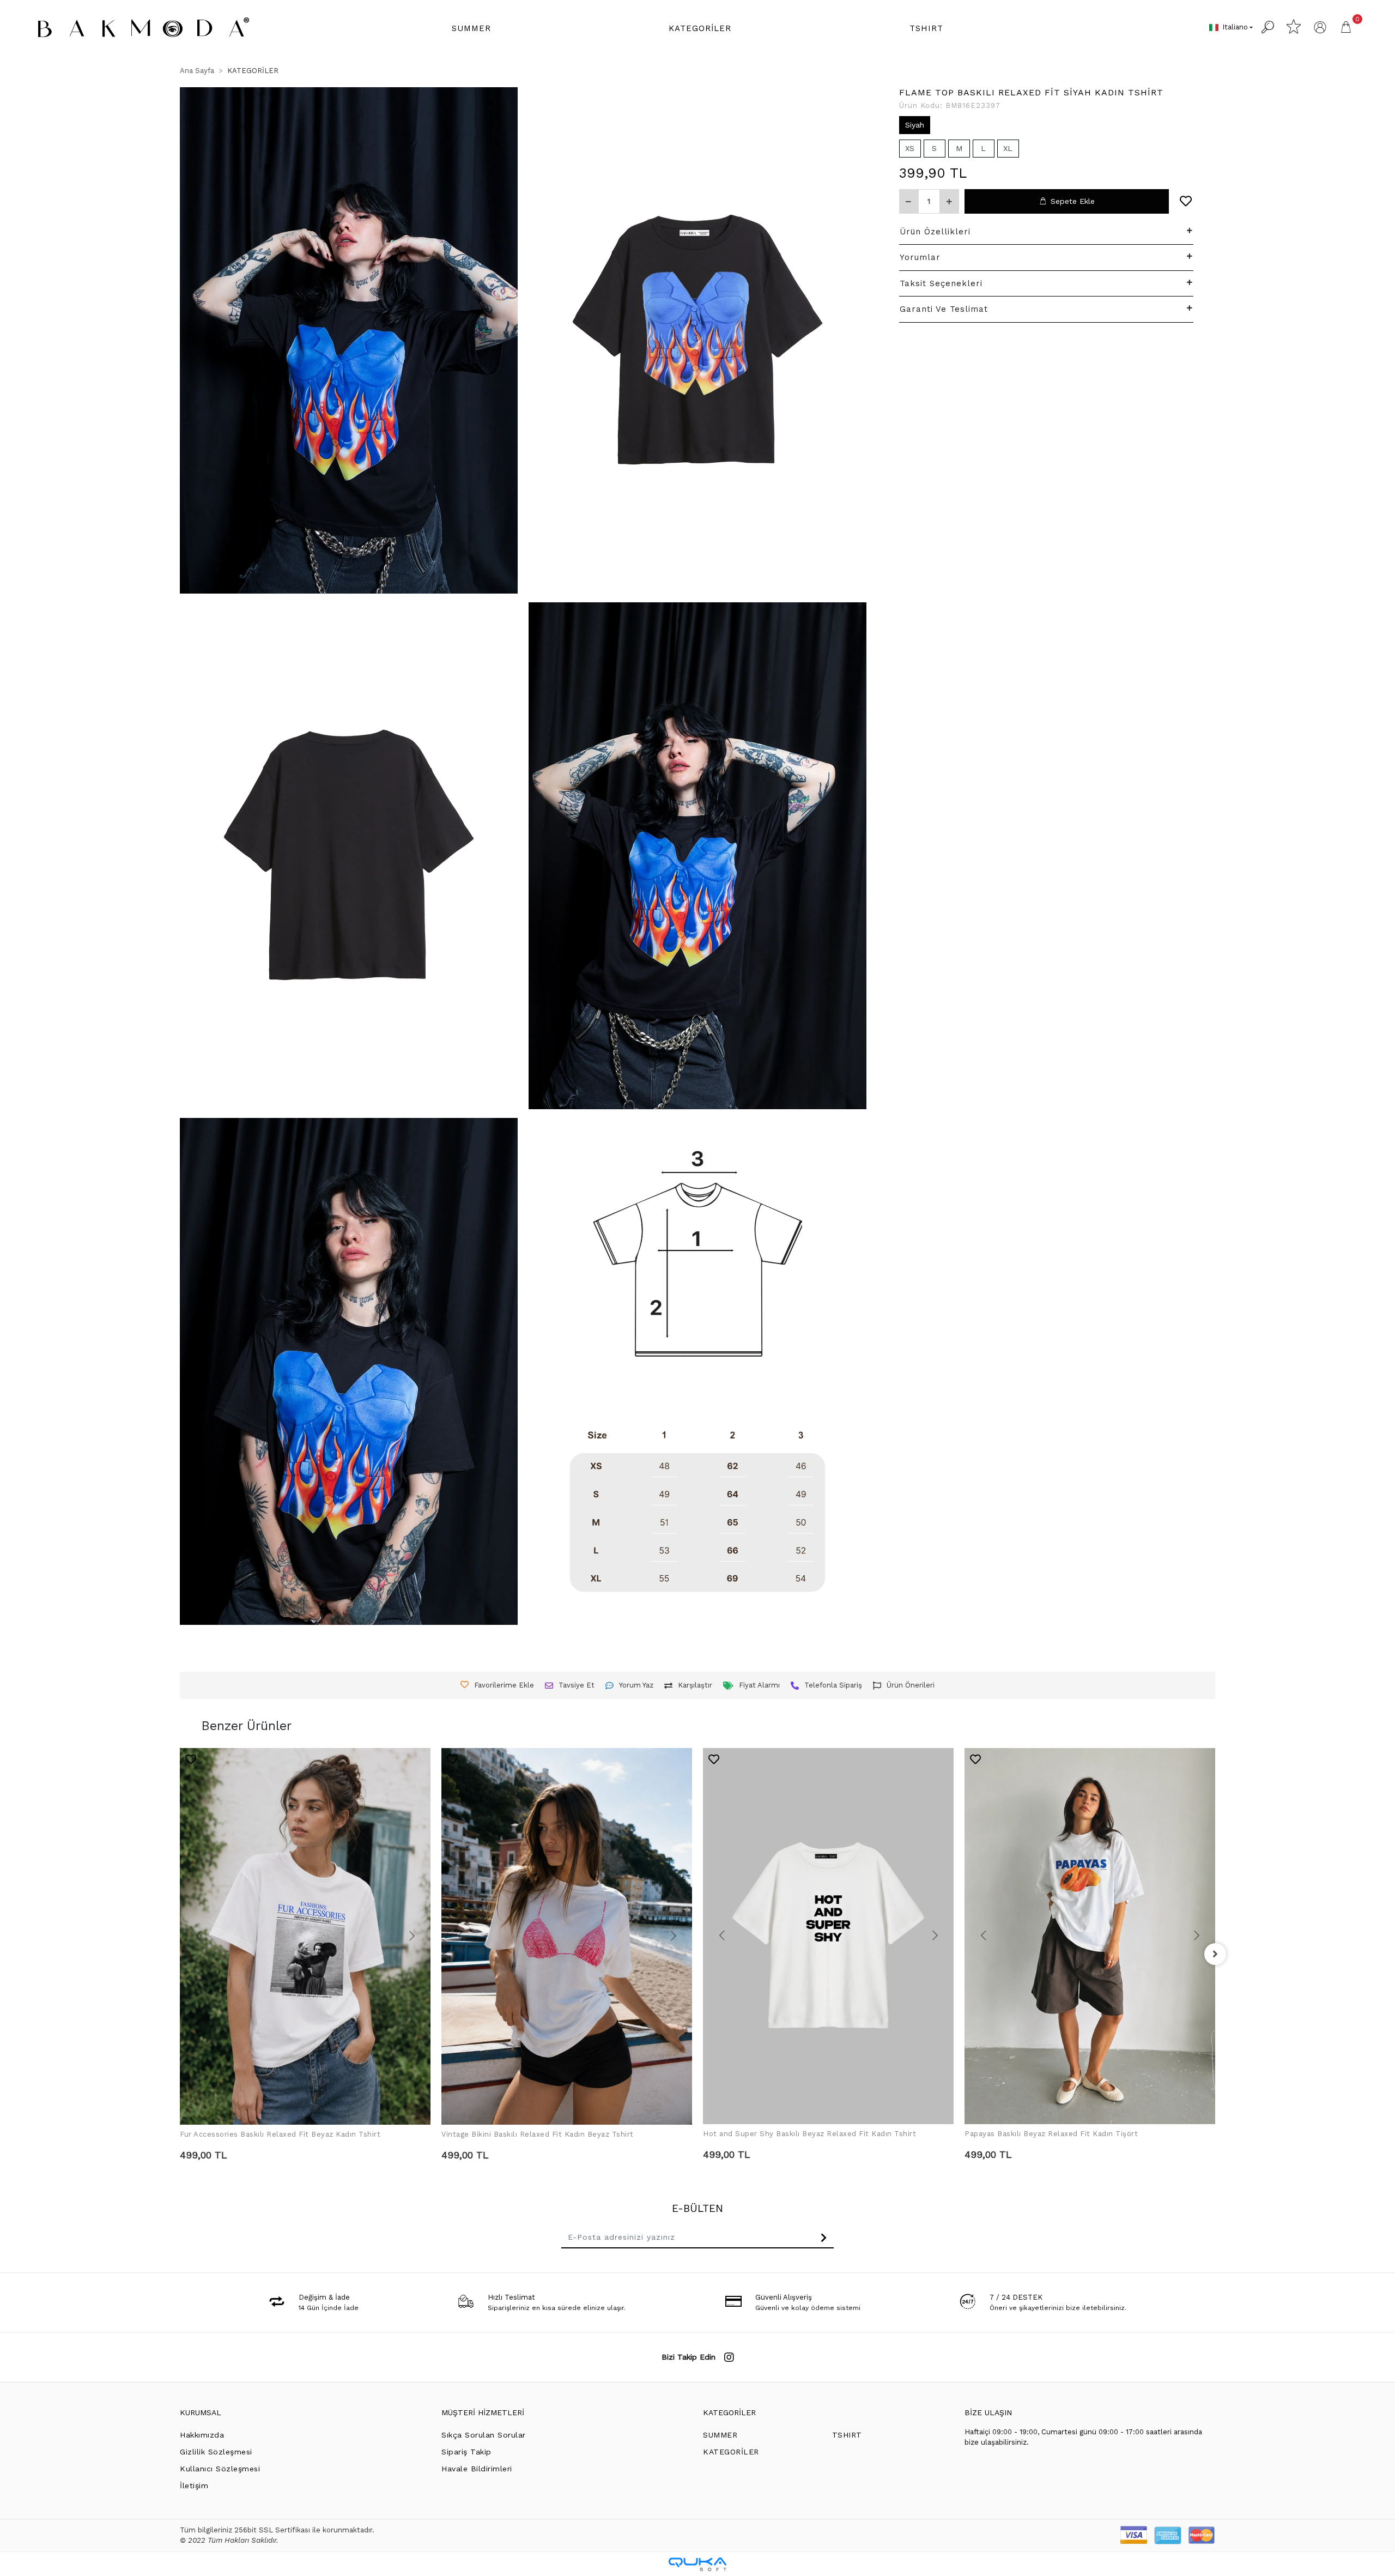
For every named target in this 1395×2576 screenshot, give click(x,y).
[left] (180, 1954)
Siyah (915, 125)
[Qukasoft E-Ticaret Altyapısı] (697, 2564)
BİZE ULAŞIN (988, 2412)
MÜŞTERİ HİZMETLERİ (483, 2412)
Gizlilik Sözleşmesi (216, 2452)
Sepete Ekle (1073, 201)
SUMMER (720, 2435)
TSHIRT (847, 2435)
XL (1008, 148)
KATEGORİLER (729, 2412)
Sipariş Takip (466, 2452)
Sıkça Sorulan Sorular (484, 2435)
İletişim (194, 2486)
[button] (471, 29)
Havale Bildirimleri (477, 2469)
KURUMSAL (201, 2412)
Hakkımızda (202, 2435)
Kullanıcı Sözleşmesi (220, 2469)
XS (910, 148)
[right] (1215, 1954)
